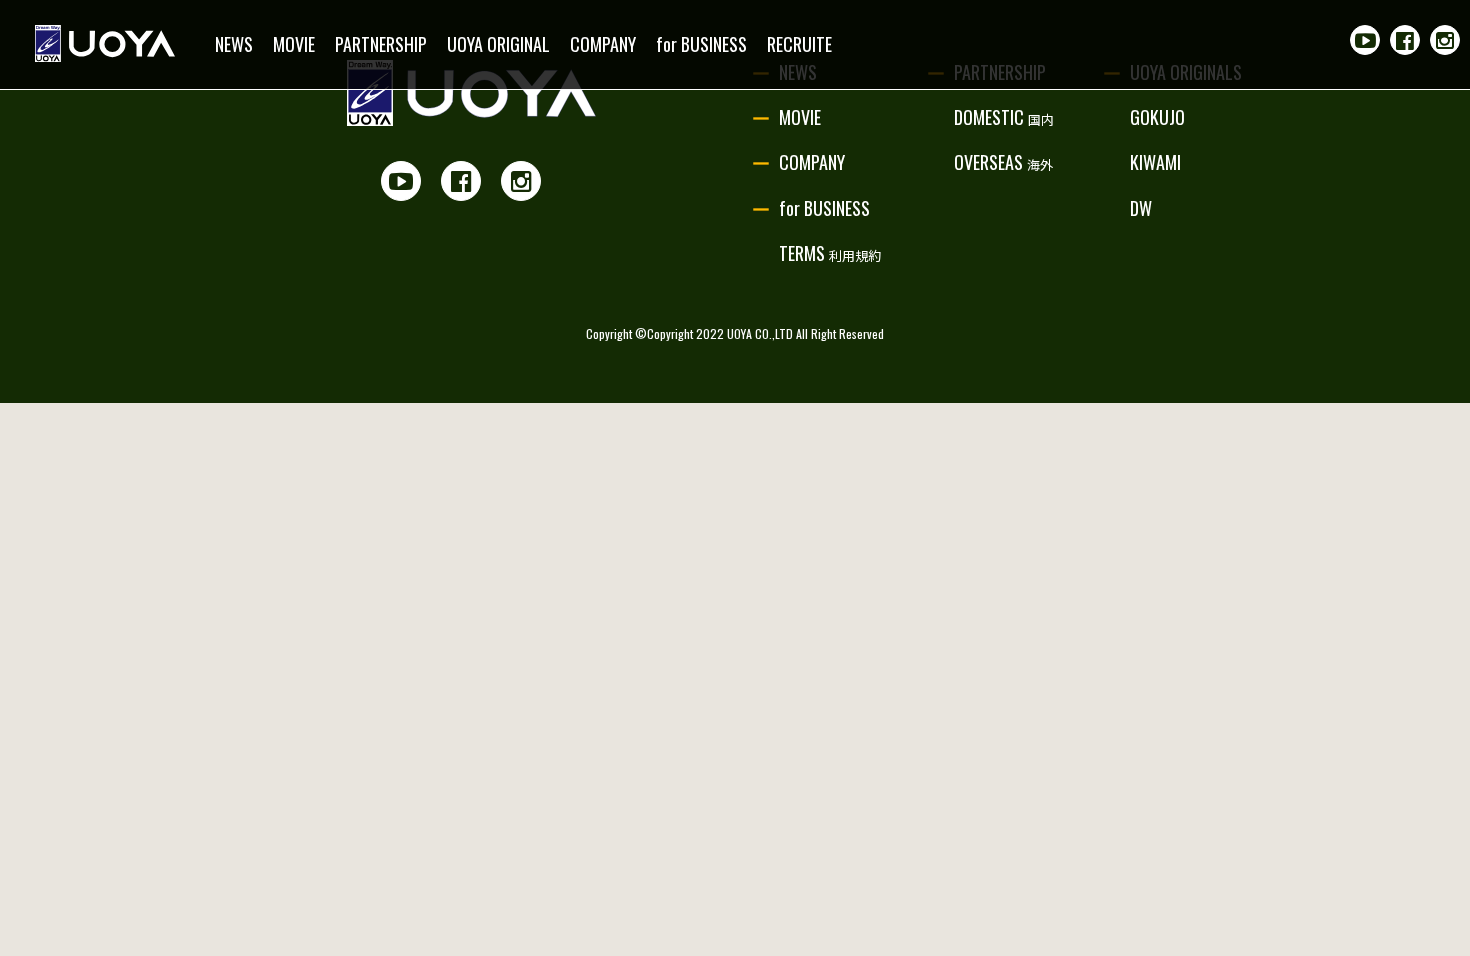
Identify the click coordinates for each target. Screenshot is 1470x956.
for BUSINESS (701, 44)
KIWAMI (1155, 162)
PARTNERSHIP (381, 44)
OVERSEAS (1003, 162)
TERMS (830, 253)
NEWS (234, 44)
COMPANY (603, 44)
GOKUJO (1157, 117)
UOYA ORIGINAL (498, 44)
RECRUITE (799, 44)
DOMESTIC (1004, 117)
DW (1141, 208)
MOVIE (294, 44)
